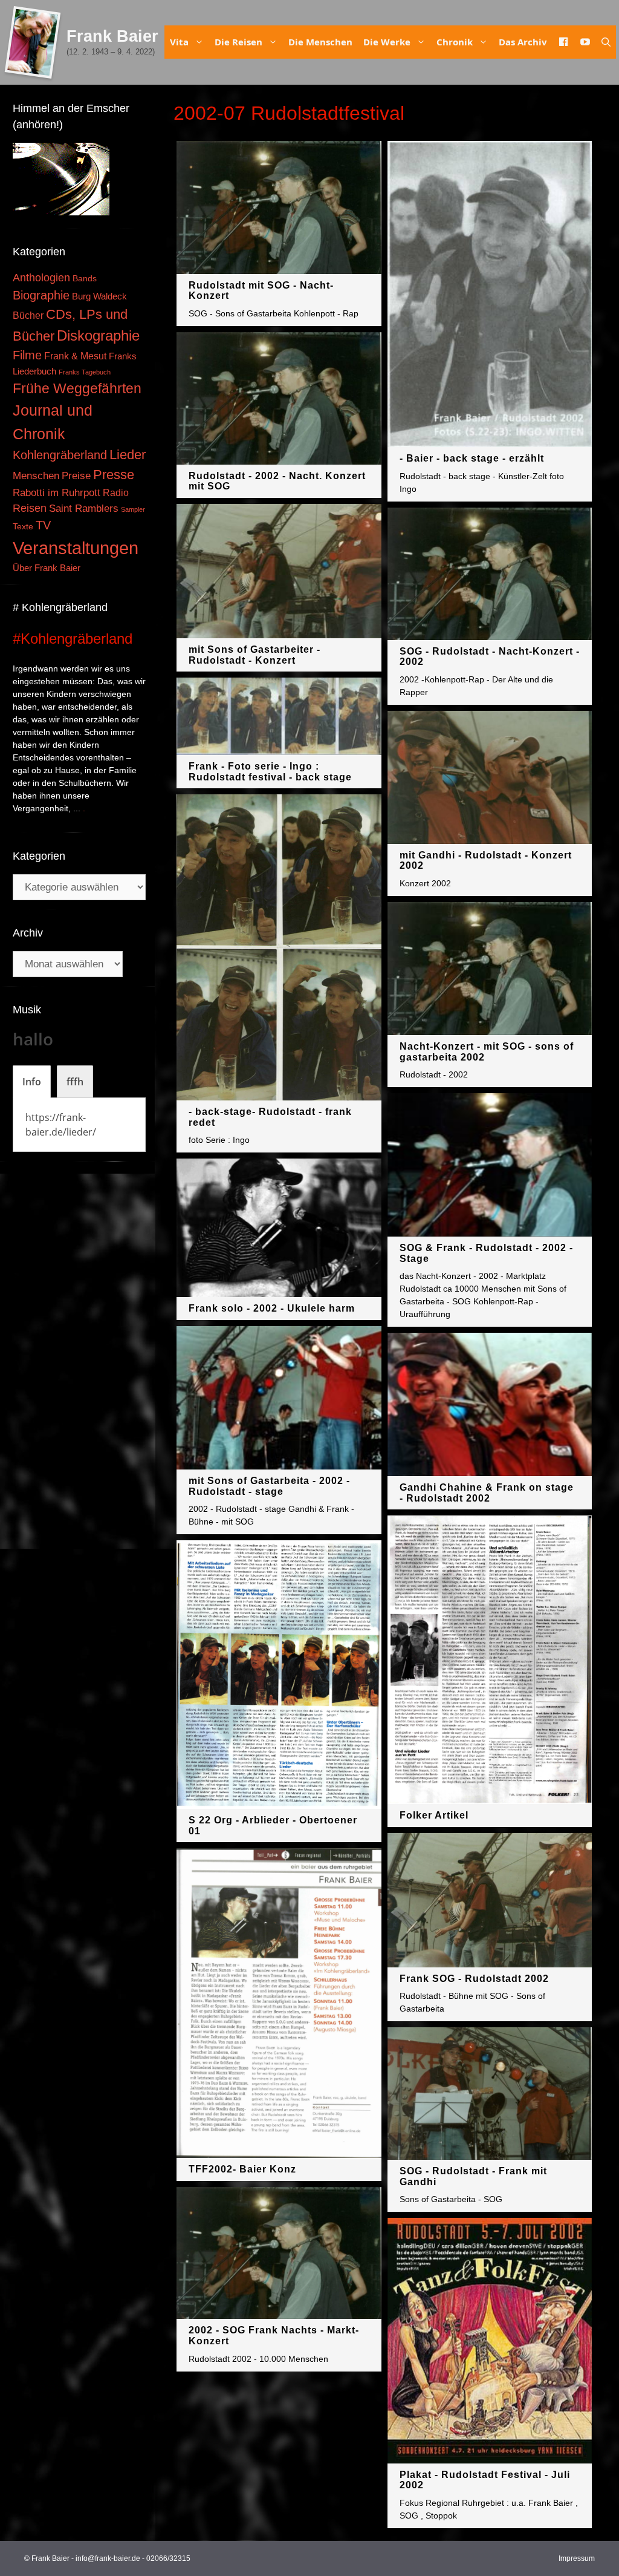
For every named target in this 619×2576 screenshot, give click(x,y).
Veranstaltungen (76, 548)
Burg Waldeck (99, 296)
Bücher (28, 315)
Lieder (128, 455)
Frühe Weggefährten (77, 388)
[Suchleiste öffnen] (606, 42)
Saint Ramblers (84, 508)
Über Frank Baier (47, 568)
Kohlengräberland (60, 455)
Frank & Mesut (75, 356)
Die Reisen (238, 42)
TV (43, 525)
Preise (76, 476)
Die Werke (387, 42)
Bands (85, 279)
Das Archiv (523, 42)
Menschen (36, 476)
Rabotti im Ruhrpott (57, 493)
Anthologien (41, 278)
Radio (116, 492)
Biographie (41, 295)
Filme (27, 355)
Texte (23, 527)
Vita (179, 42)
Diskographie (98, 335)
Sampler (133, 509)
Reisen (30, 508)
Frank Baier (112, 36)
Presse (114, 475)
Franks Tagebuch (85, 372)
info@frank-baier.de (108, 2558)
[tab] (32, 1082)
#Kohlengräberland (73, 639)
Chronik (455, 42)
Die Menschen (320, 42)
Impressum (577, 2558)
